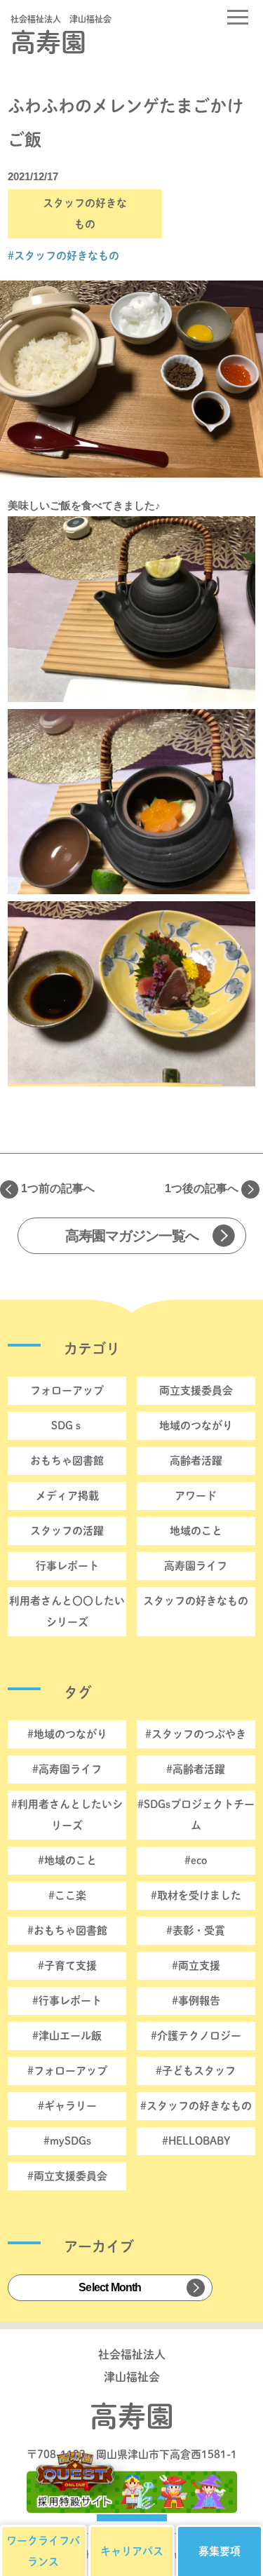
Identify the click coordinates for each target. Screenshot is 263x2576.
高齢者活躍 (196, 1461)
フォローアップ (67, 1390)
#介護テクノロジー (196, 2036)
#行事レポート (67, 2001)
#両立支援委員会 (67, 2176)
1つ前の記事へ (58, 1188)
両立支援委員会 (196, 1390)
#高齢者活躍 (196, 1769)
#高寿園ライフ (67, 1769)
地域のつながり (196, 1425)
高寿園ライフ (196, 1566)
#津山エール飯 (67, 2036)
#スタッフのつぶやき (196, 1734)
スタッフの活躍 (67, 1531)
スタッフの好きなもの (196, 1601)
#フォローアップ (67, 2071)
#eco (196, 1860)
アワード (196, 1496)
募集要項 (220, 2551)
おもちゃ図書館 (67, 1461)
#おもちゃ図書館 (67, 1930)
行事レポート (67, 1566)
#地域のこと (67, 1860)
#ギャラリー (67, 2106)
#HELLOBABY (196, 2141)
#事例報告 (196, 2001)
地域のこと (196, 1531)
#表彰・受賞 (196, 1930)
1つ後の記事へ (202, 1188)
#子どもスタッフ (196, 2071)
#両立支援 (196, 1965)
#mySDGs (67, 2141)
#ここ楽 (67, 1895)
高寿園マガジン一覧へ (132, 1236)
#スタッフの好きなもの (63, 256)
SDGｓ (67, 1425)
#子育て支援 (67, 1965)
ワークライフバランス (43, 2551)
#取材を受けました (196, 1895)
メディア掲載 (67, 1496)
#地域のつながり (67, 1734)
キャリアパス (132, 2551)
